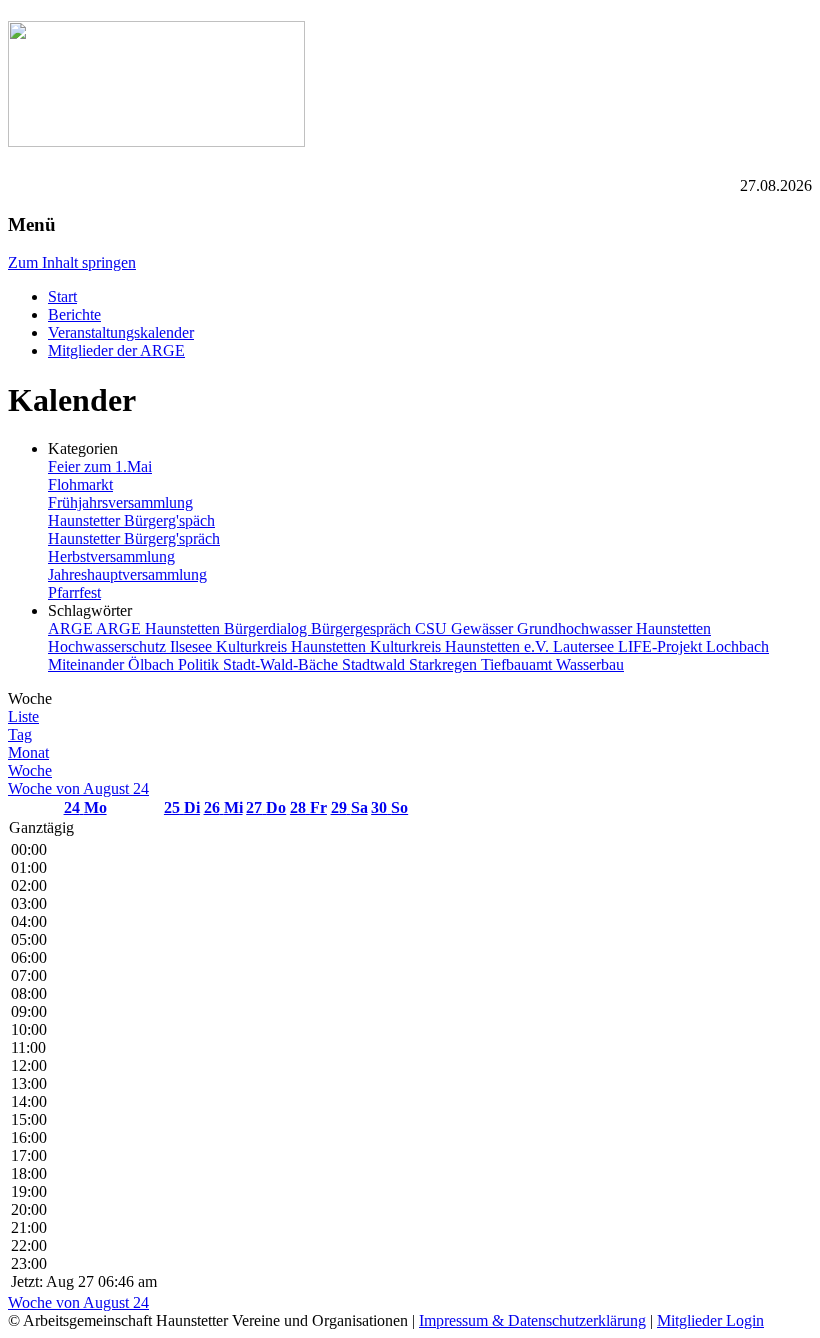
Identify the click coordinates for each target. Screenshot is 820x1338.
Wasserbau (590, 664)
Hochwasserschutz (109, 646)
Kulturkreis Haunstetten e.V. (461, 646)
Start (62, 296)
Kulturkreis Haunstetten (293, 646)
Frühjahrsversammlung (120, 502)
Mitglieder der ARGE (116, 350)
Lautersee (585, 646)
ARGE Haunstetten (160, 628)
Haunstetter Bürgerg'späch (131, 520)
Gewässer (484, 628)
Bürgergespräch (363, 628)
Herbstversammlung (111, 556)
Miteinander (88, 664)
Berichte (74, 314)
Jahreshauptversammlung (127, 574)
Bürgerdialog (267, 628)
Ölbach (153, 664)
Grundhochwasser (576, 628)
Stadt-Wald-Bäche (282, 664)
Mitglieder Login (710, 1320)
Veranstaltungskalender (121, 332)
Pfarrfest (74, 592)
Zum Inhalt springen (72, 262)
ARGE (72, 628)
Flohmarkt (80, 484)
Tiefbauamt (518, 664)
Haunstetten (673, 628)
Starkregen (445, 664)
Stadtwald (375, 664)
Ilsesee (193, 646)
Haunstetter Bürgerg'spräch (134, 538)
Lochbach (737, 646)
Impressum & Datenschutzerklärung (532, 1320)
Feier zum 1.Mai (100, 466)
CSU (433, 628)
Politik (200, 664)
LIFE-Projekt (662, 646)
